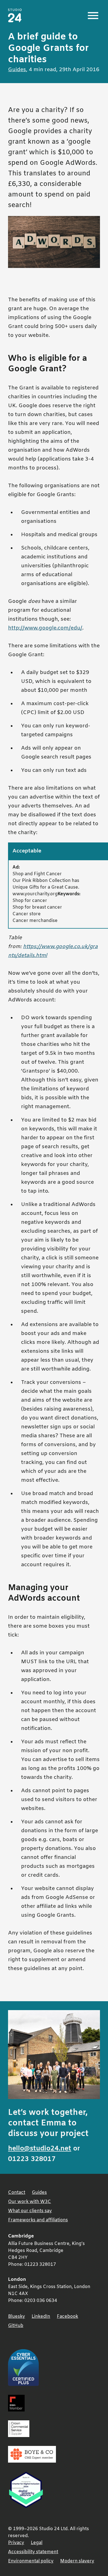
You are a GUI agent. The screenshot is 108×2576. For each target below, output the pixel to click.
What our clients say (30, 2211)
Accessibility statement (33, 2552)
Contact (17, 2193)
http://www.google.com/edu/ (45, 628)
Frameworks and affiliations (38, 2220)
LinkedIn (41, 2317)
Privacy (16, 2543)
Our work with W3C (29, 2202)
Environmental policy (31, 2561)
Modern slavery (77, 2561)
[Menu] (93, 16)
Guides (17, 70)
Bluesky (16, 2317)
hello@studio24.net (40, 2149)
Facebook (67, 2317)
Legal (37, 2543)
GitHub (16, 2326)
